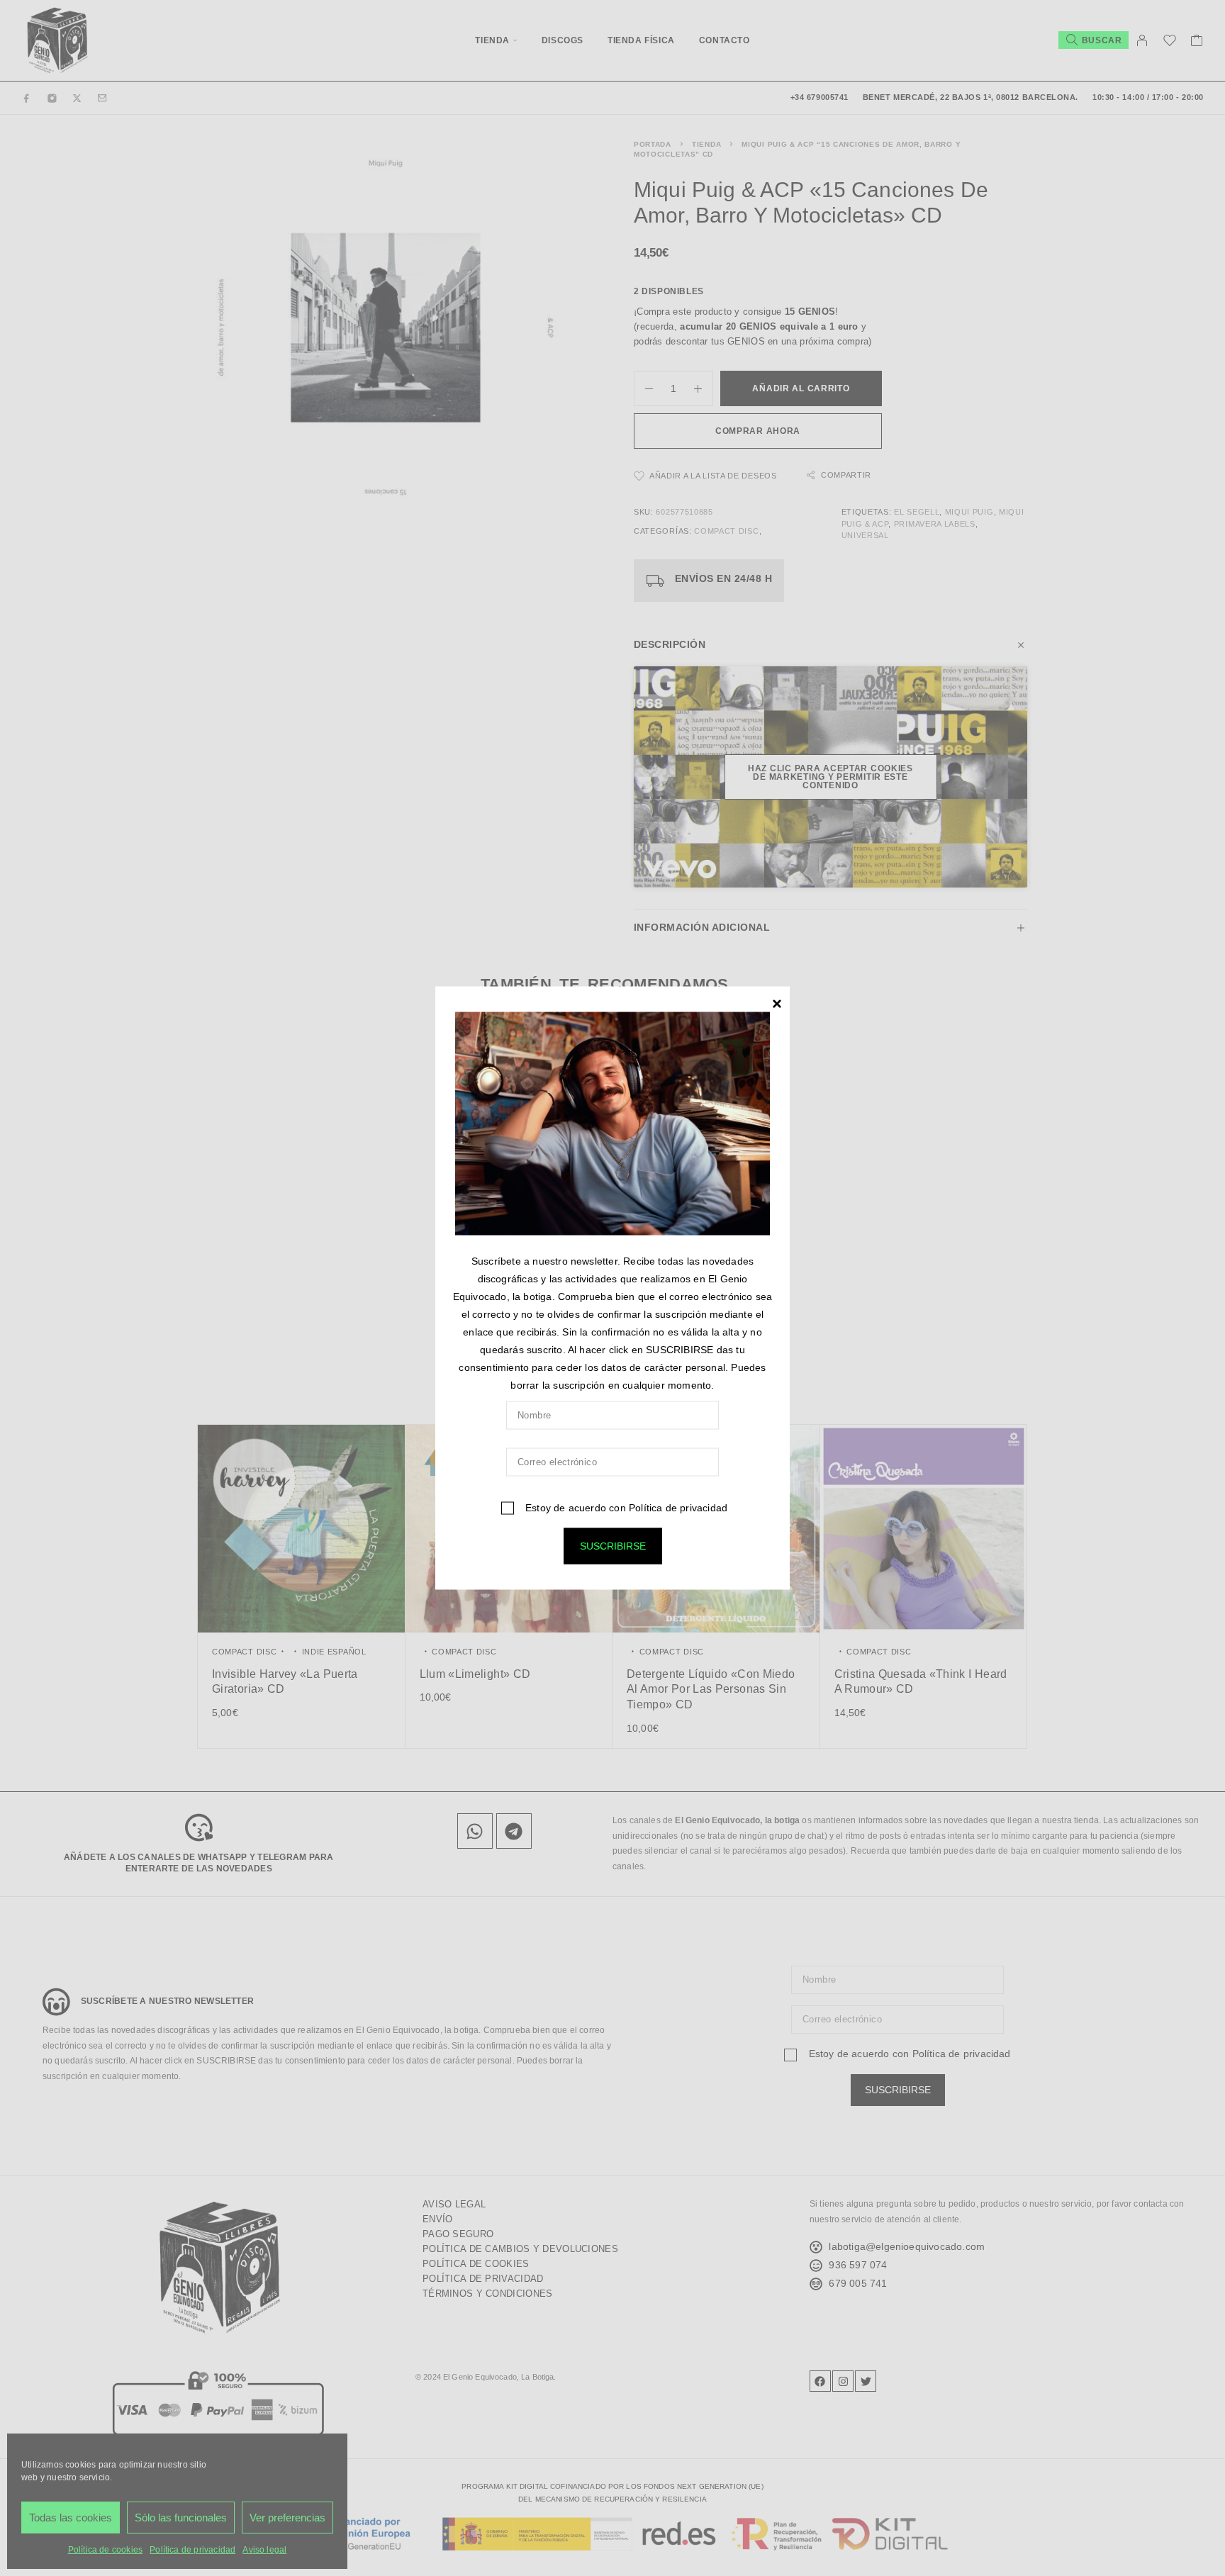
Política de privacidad (678, 1507)
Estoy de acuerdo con (625, 1507)
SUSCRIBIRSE (613, 1545)
